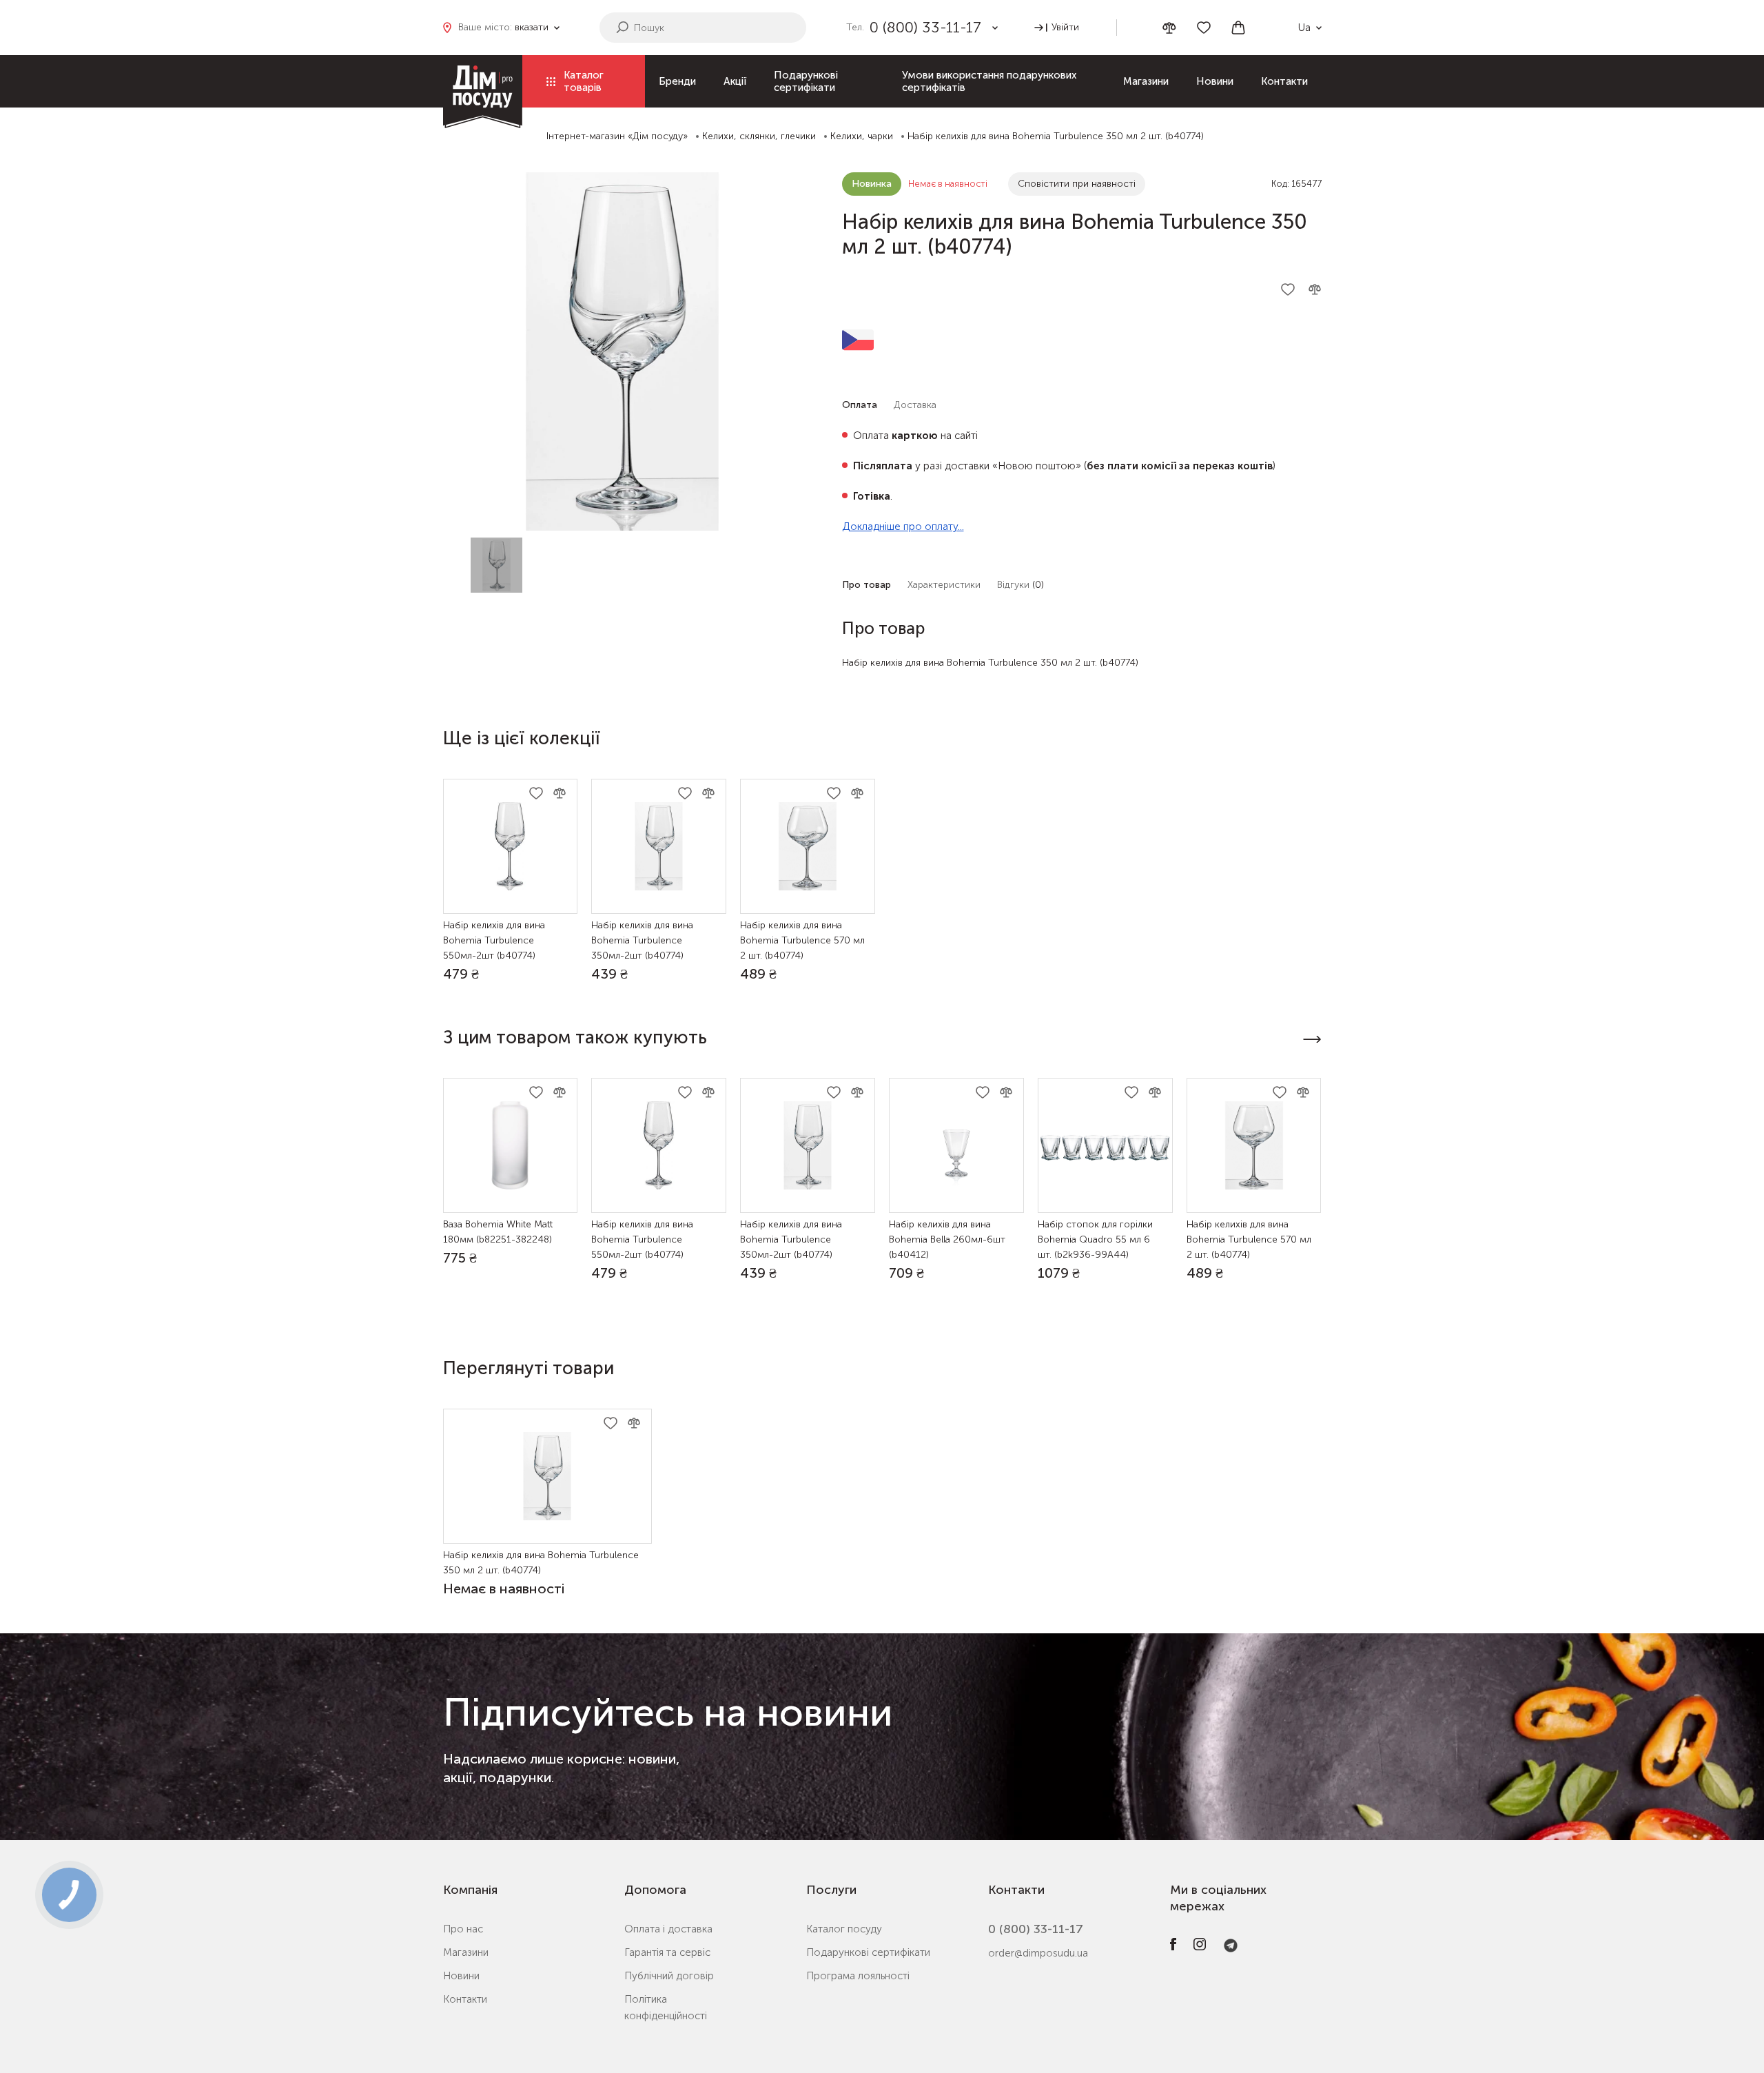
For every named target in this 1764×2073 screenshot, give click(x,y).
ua (1304, 28)
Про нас (463, 1929)
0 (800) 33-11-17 (1036, 1929)
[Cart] (1238, 28)
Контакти (1284, 81)
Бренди (677, 81)
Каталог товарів (584, 81)
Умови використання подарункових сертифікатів (989, 81)
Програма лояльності (858, 1976)
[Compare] (1169, 28)
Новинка (872, 184)
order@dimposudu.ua (1038, 1953)
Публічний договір (669, 1976)
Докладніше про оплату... (903, 527)
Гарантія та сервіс (667, 1952)
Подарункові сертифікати (806, 81)
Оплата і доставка (668, 1929)
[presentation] (1312, 1039)
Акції (735, 81)
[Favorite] (1204, 28)
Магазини (1146, 81)
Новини (1215, 81)
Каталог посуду (844, 1929)
